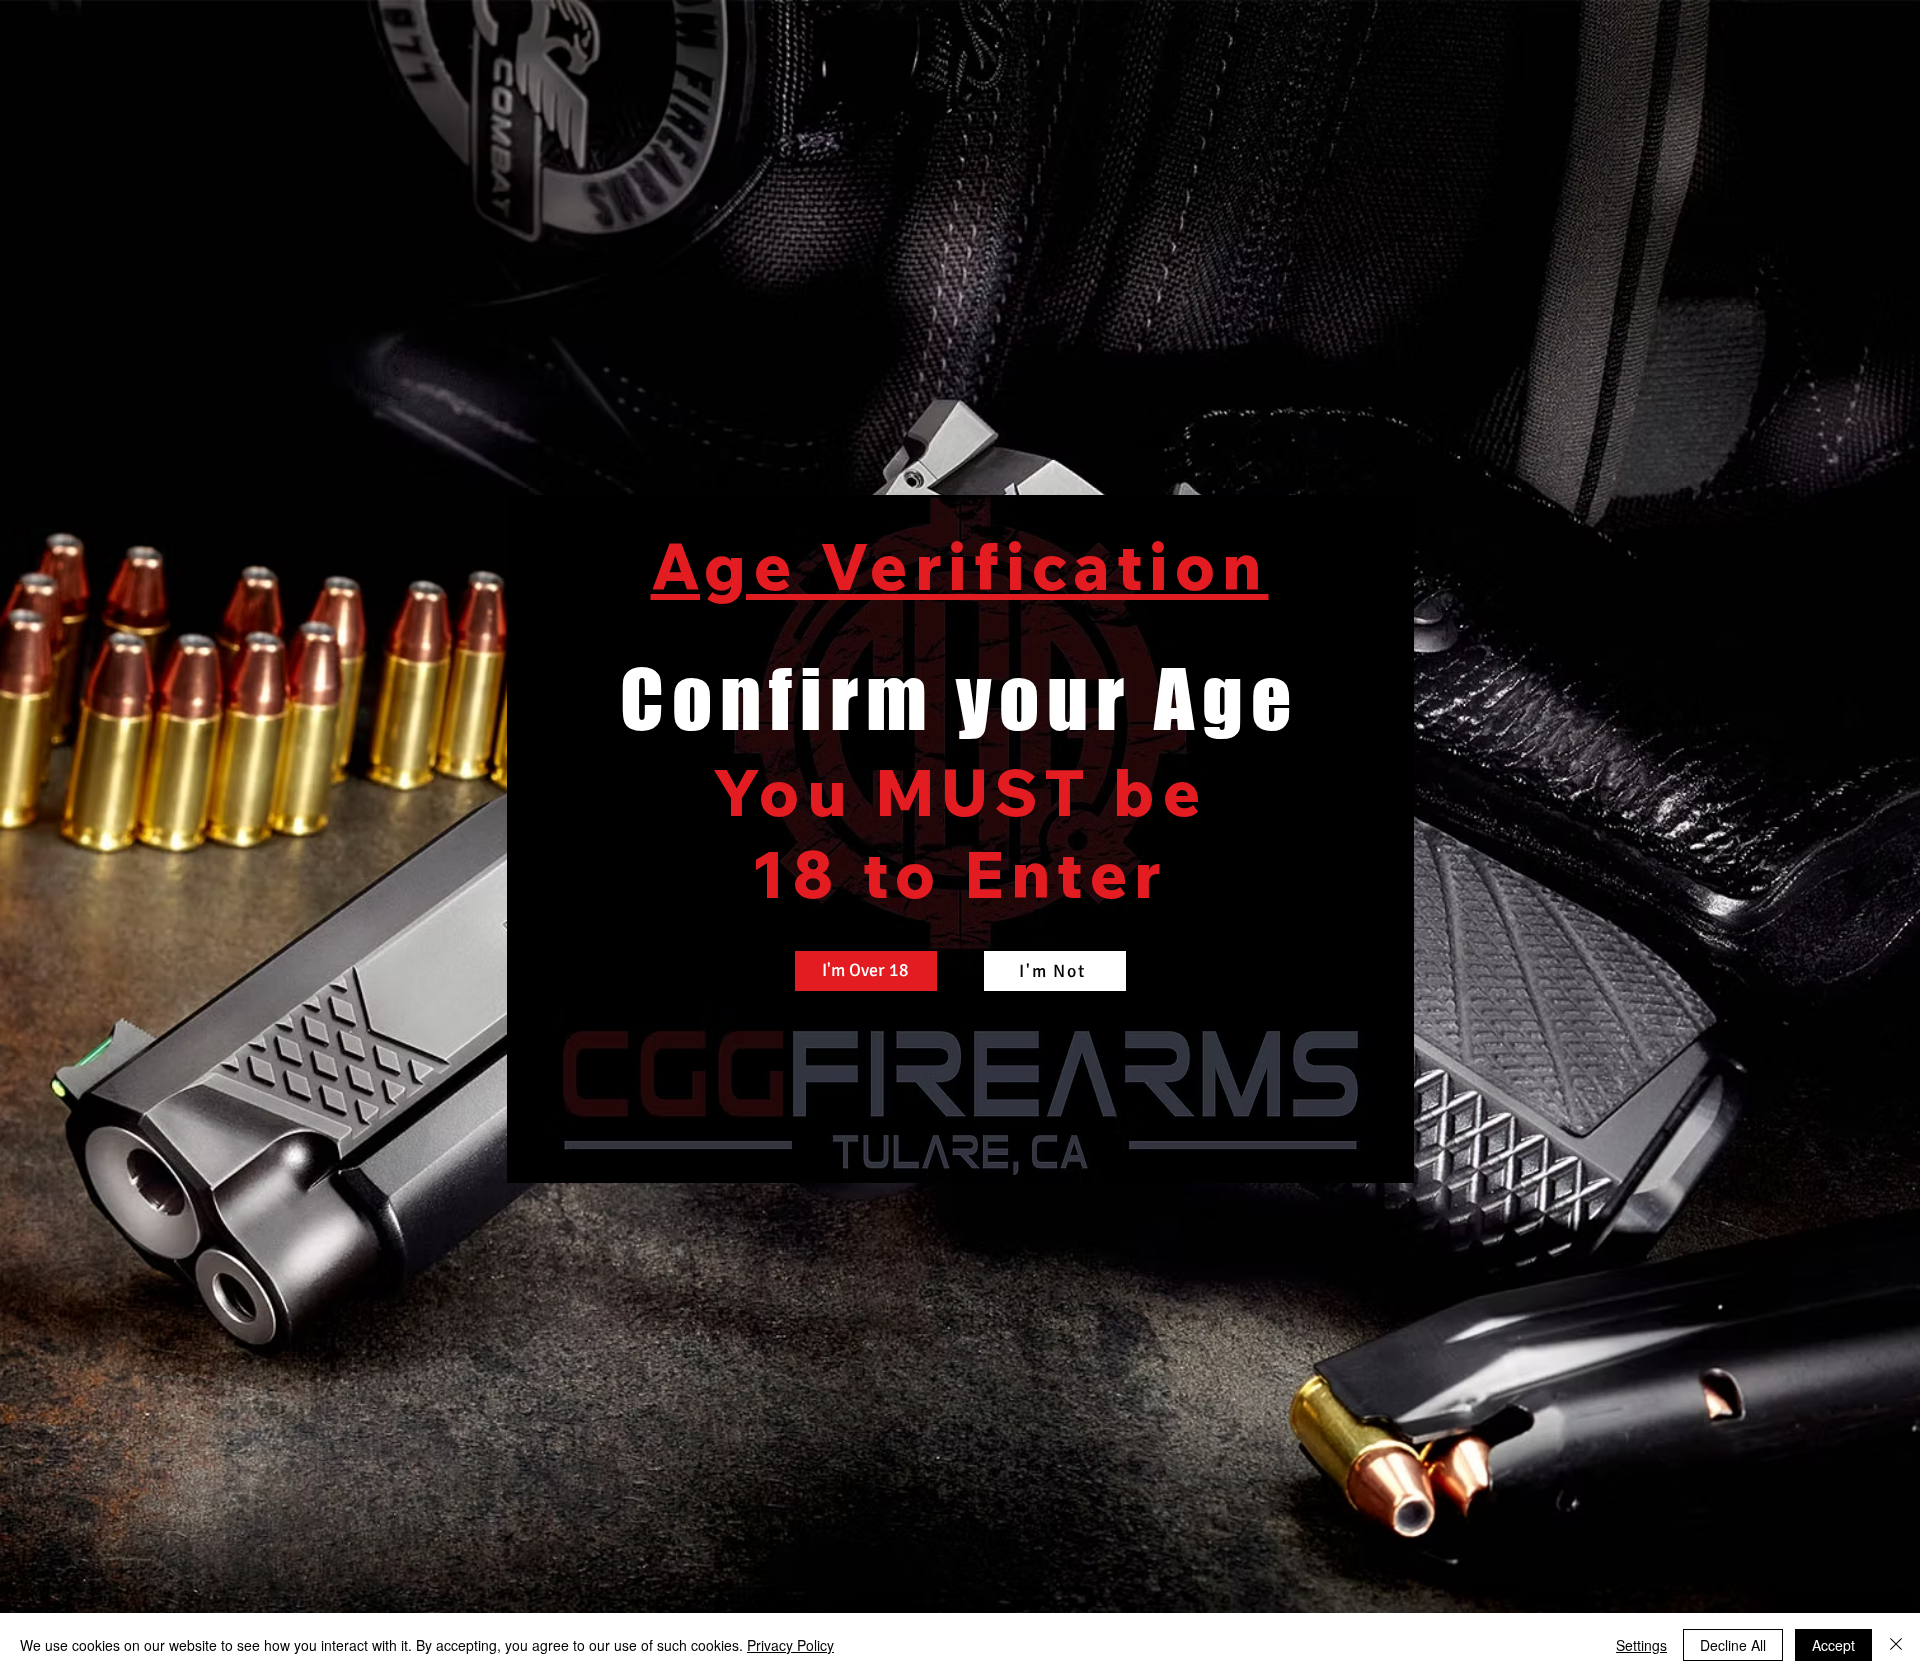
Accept (1833, 1645)
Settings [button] (1641, 1645)
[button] (866, 971)
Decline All (1733, 1645)
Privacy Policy (790, 1645)
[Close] (1896, 1645)
